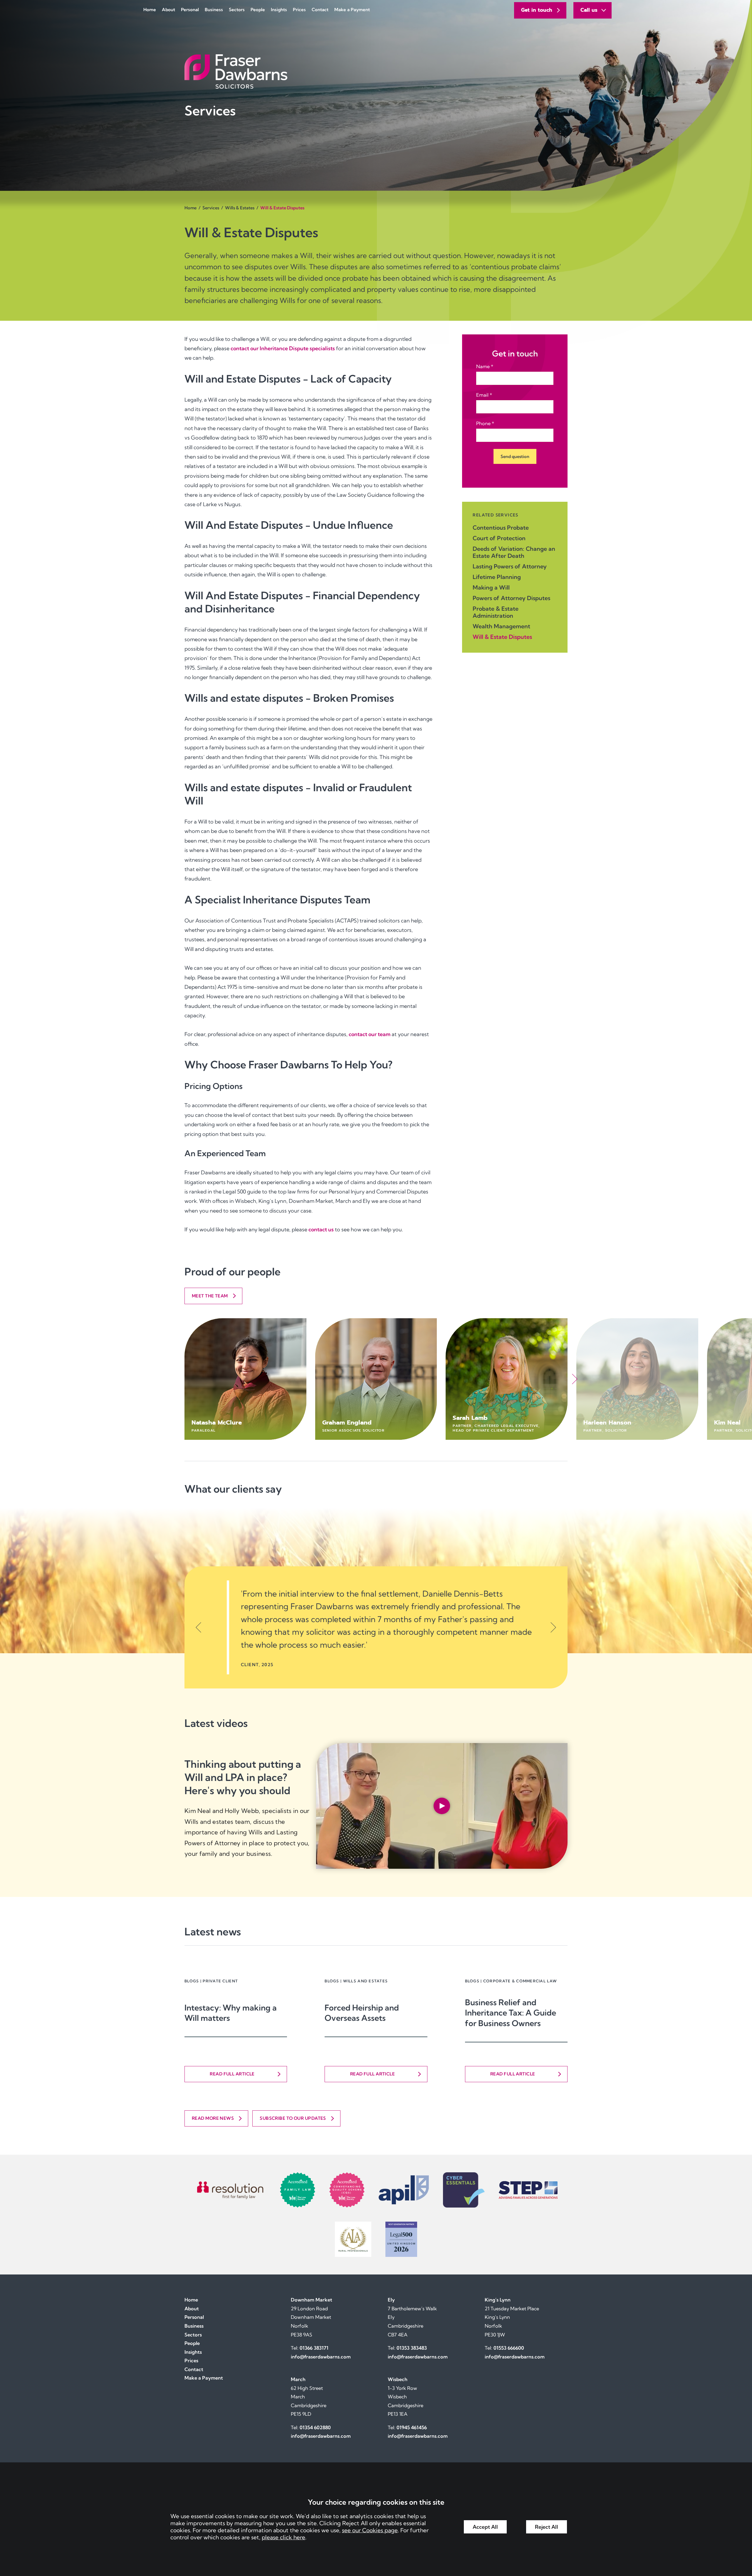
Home (150, 10)
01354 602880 (315, 2427)
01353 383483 (412, 2348)
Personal (190, 10)
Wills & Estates (240, 208)
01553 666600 (509, 2348)
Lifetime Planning (497, 577)
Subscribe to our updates (293, 2118)
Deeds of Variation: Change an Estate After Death (514, 552)
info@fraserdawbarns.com (321, 2357)
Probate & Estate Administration (496, 612)
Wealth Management (501, 626)
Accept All (485, 2527)
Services (211, 208)
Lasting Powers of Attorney (510, 566)
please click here (283, 2537)
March (298, 2379)
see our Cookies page (370, 2530)
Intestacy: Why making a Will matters (231, 2013)
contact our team (370, 1034)
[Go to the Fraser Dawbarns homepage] (376, 71)
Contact (320, 10)
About (168, 10)
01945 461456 (412, 2427)
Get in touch (537, 10)
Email (482, 395)
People (258, 10)
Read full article (232, 2074)
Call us (589, 10)
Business (214, 10)
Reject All (547, 2527)
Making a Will (491, 587)
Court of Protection (499, 538)
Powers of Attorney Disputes (511, 598)
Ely (391, 2300)
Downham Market (312, 2300)
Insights (279, 10)
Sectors (237, 10)
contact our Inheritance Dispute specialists (283, 348)
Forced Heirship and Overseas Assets (362, 2013)
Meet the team (210, 1296)
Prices (299, 10)
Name (483, 366)
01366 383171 (314, 2348)
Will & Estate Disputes (502, 637)
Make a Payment (352, 10)
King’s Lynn (498, 2300)
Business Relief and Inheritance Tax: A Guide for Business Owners (511, 2013)
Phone (483, 423)
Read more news (213, 2118)
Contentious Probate (501, 528)
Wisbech (398, 2379)
